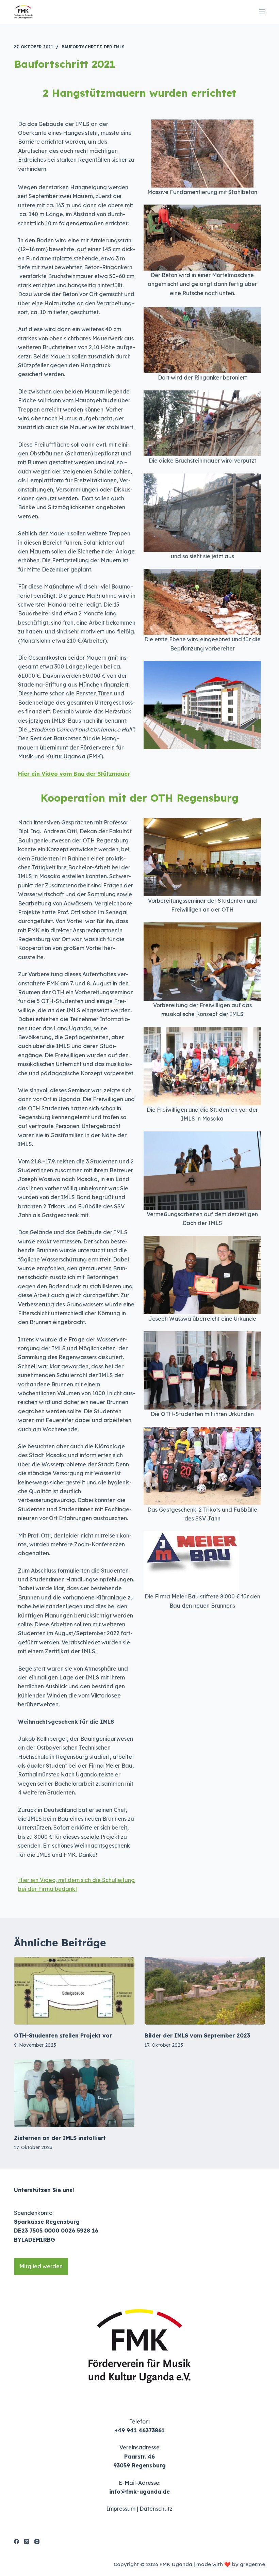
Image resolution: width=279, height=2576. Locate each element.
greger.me (252, 2564)
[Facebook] (17, 2541)
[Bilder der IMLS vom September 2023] (205, 1991)
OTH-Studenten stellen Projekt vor (63, 2035)
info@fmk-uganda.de (139, 2492)
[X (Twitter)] (27, 2541)
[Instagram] (37, 2541)
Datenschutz (156, 2509)
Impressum (121, 2509)
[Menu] (262, 12)
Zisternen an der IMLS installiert (60, 2138)
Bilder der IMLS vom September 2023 (197, 2035)
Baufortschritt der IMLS (93, 47)
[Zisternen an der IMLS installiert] (74, 2093)
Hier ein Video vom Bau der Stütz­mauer (74, 774)
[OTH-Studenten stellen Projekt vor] (74, 1991)
